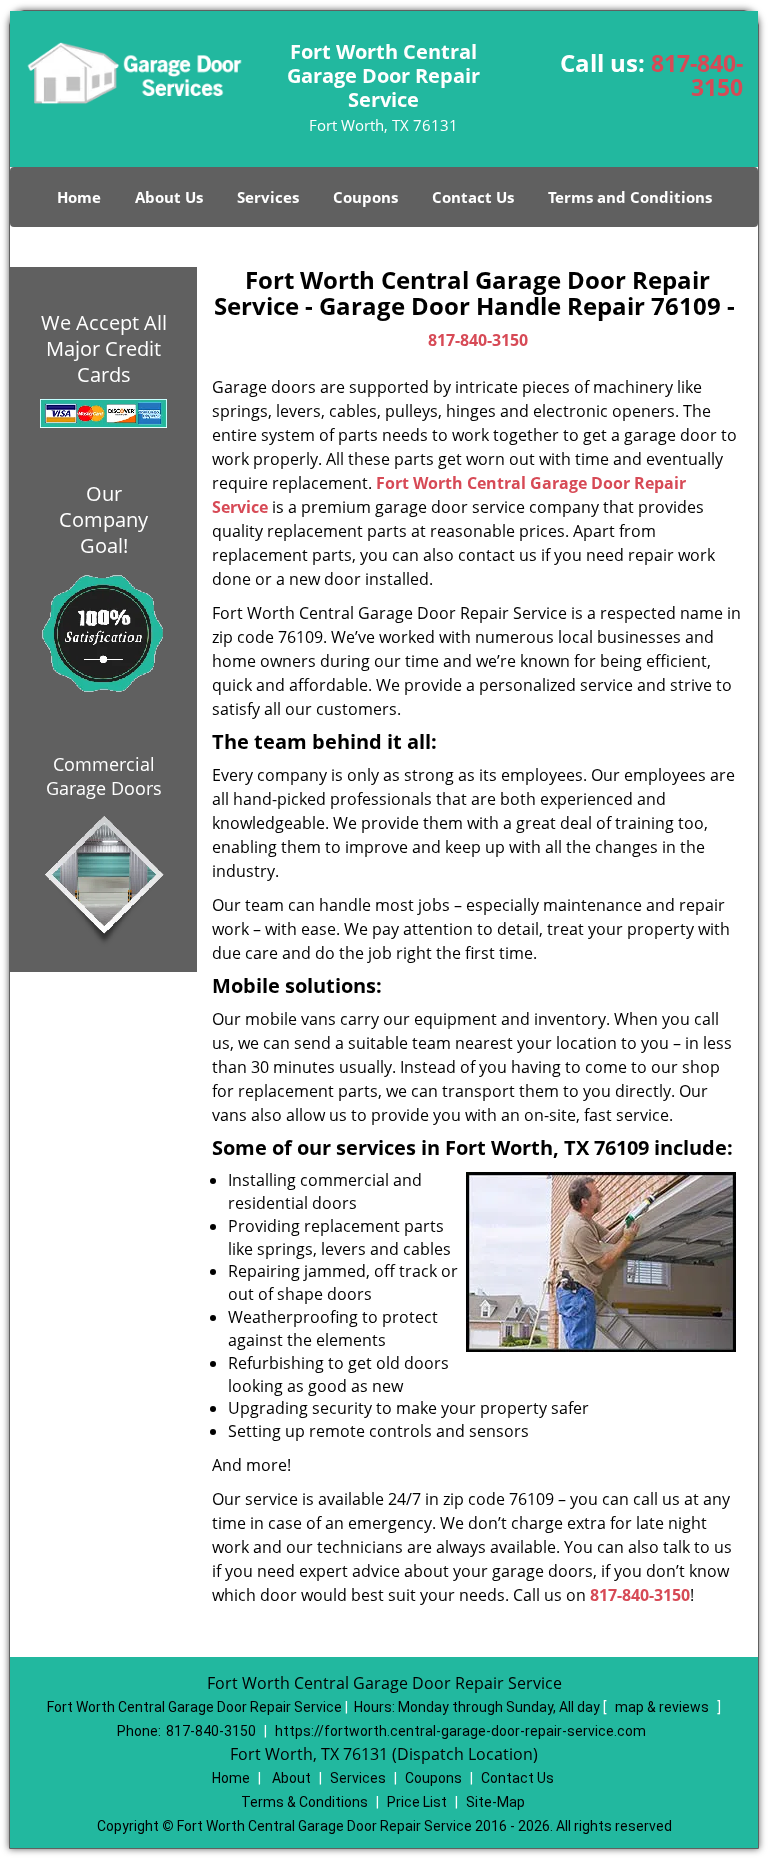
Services (268, 197)
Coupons (365, 197)
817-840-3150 (697, 75)
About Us (169, 197)
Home (79, 197)
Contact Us (473, 197)
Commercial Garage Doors (104, 776)
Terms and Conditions (630, 197)
